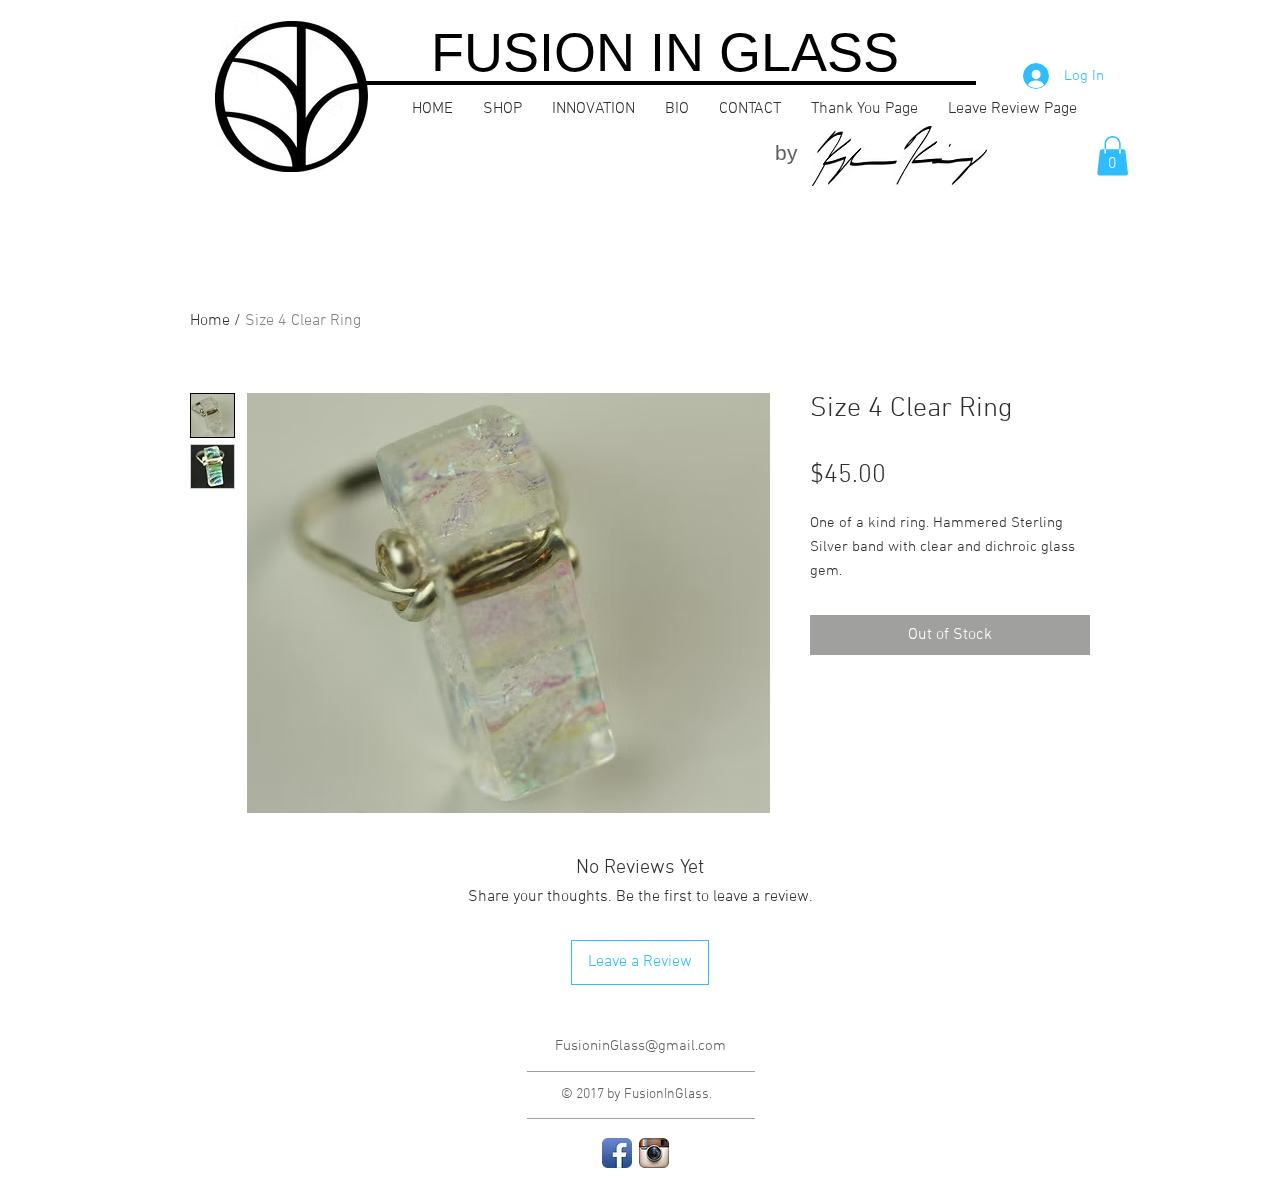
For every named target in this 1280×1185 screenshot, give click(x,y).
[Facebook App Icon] (617, 1153)
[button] (1112, 155)
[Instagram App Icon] (654, 1153)
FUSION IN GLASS (665, 52)
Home (210, 321)
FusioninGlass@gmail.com (640, 1046)
